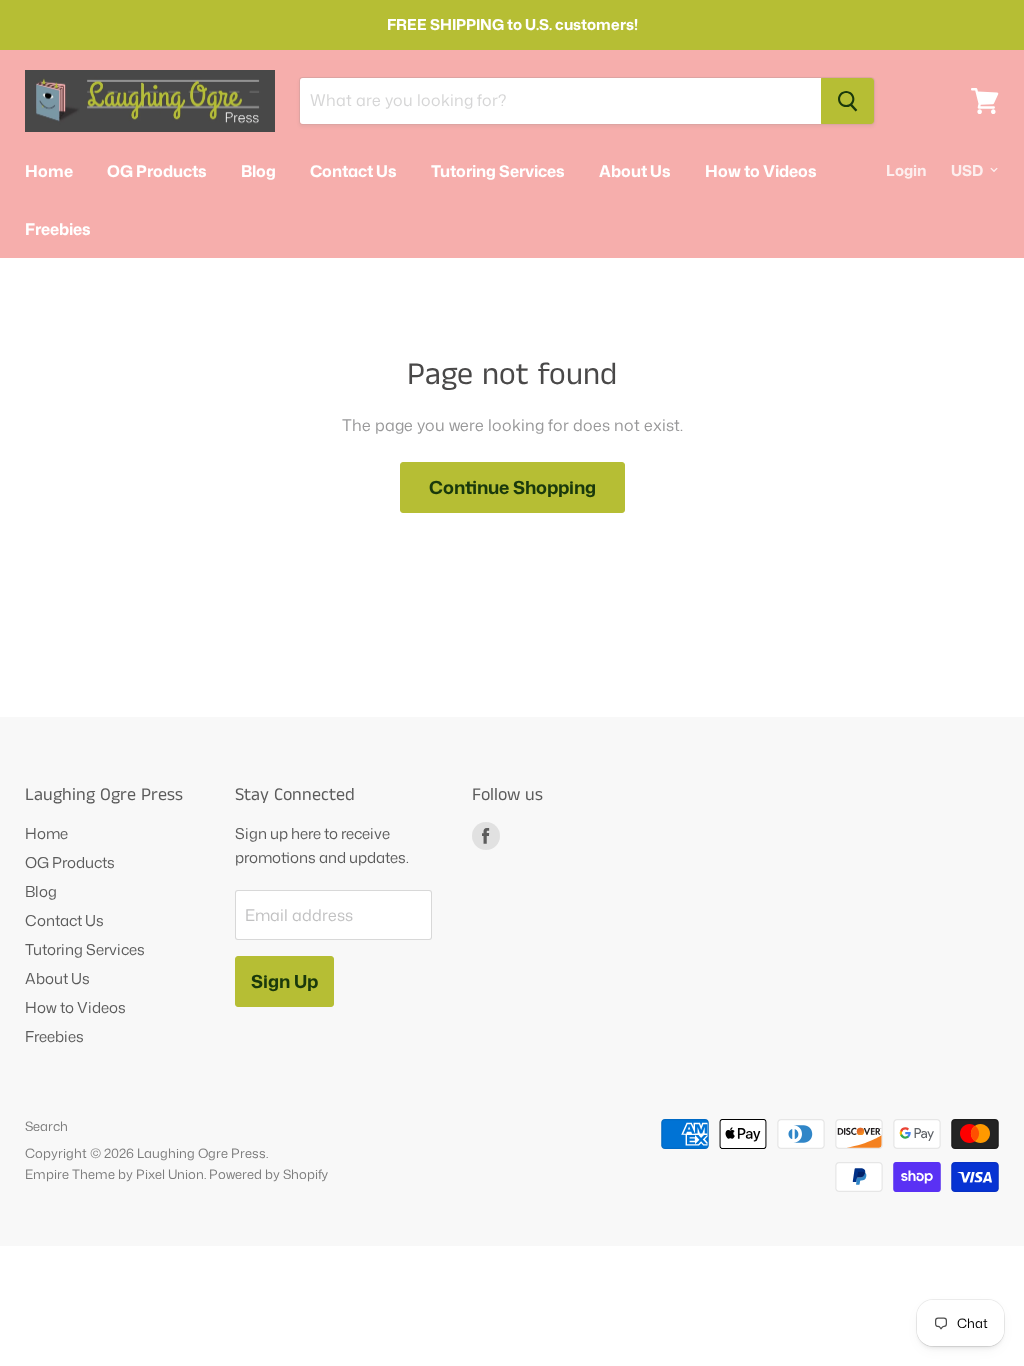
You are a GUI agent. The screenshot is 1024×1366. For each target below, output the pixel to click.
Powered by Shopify (268, 1174)
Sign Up (284, 981)
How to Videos (761, 171)
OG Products (157, 171)
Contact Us (353, 171)
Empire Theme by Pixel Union (114, 1174)
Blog (258, 171)
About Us (635, 171)
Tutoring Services (498, 171)
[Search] (847, 101)
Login (906, 170)
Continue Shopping (512, 487)
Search (46, 1126)
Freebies (58, 229)
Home (49, 171)
